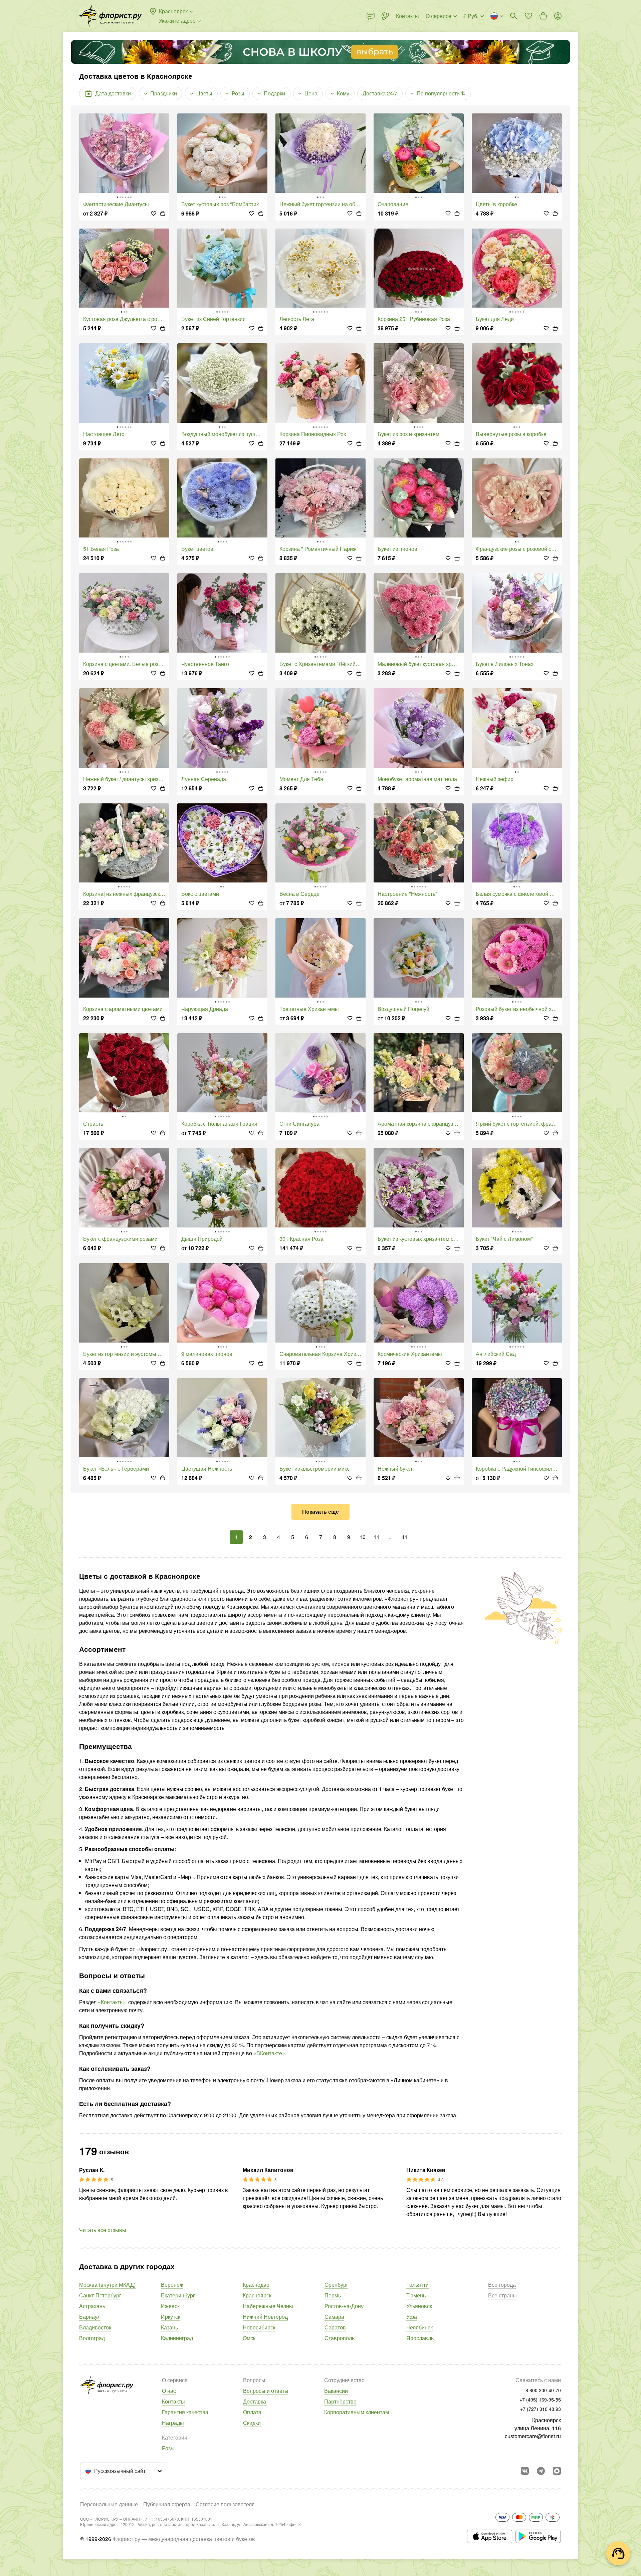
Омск (249, 2338)
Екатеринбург (178, 2295)
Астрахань (92, 2306)
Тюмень (416, 2295)
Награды (173, 2423)
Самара (334, 2317)
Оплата (252, 2412)
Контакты (173, 2401)
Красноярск (257, 2295)
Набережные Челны (268, 2306)
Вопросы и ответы (266, 2391)
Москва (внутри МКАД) (107, 2285)
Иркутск (171, 2317)
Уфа (412, 2317)
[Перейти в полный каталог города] (111, 16)
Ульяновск (419, 2306)
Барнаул (90, 2317)
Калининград (177, 2338)
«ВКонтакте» (269, 2053)
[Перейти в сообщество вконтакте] (525, 2471)
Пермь (333, 2295)
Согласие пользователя (225, 2504)
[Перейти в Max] (557, 2471)
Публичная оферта (167, 2504)
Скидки (252, 2423)
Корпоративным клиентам (357, 2412)
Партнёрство (340, 2401)
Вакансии (336, 2391)
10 (363, 1537)
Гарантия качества (185, 2412)
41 (405, 1537)
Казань (169, 2327)
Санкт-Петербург (100, 2295)
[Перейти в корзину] (543, 16)
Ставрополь (340, 2338)
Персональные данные (109, 2504)
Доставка (255, 2401)
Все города (502, 2285)
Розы (168, 2448)
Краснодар (256, 2285)
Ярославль (420, 2338)
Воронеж (172, 2285)
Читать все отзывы (103, 2230)
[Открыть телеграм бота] (541, 2471)
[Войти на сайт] (558, 16)
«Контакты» (112, 2002)
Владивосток (95, 2327)
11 (377, 1537)
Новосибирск (259, 2327)
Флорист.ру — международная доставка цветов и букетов (184, 2539)
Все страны (502, 2295)
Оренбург (336, 2285)
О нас (169, 2391)
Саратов (335, 2327)
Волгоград (92, 2338)
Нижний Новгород (265, 2317)
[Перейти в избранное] (528, 16)
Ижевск (170, 2306)
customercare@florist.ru (533, 2436)
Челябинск (419, 2327)
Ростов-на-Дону (344, 2306)
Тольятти (417, 2285)
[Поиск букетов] (514, 16)
